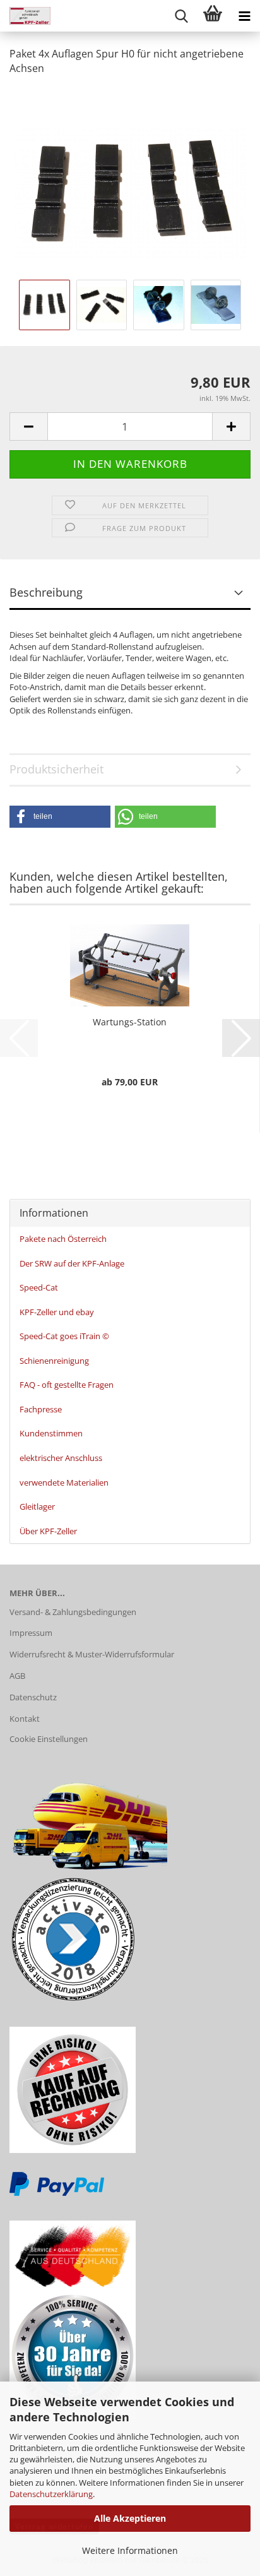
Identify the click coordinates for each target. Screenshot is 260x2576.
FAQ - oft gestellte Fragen (67, 1385)
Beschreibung (46, 592)
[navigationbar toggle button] (244, 16)
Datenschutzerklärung (51, 2494)
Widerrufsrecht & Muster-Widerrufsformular (92, 1654)
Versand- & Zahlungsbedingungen (73, 1612)
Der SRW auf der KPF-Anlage (72, 1263)
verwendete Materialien (64, 1482)
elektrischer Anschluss (61, 1458)
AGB (17, 1676)
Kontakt (25, 1719)
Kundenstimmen (51, 1433)
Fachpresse (41, 1409)
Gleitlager (37, 1506)
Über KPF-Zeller (48, 1531)
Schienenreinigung (54, 1361)
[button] (28, 426)
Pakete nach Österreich (63, 1239)
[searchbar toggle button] (181, 16)
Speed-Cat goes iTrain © (64, 1336)
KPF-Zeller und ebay (57, 1312)
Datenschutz (33, 1697)
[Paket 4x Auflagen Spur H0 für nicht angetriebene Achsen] (130, 181)
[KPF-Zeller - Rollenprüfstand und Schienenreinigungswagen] (25, 16)
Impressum (31, 1633)
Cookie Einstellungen (49, 1739)
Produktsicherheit (56, 769)
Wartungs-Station (130, 1022)
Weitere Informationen (130, 2550)
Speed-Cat (39, 1287)
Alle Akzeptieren (130, 2518)
